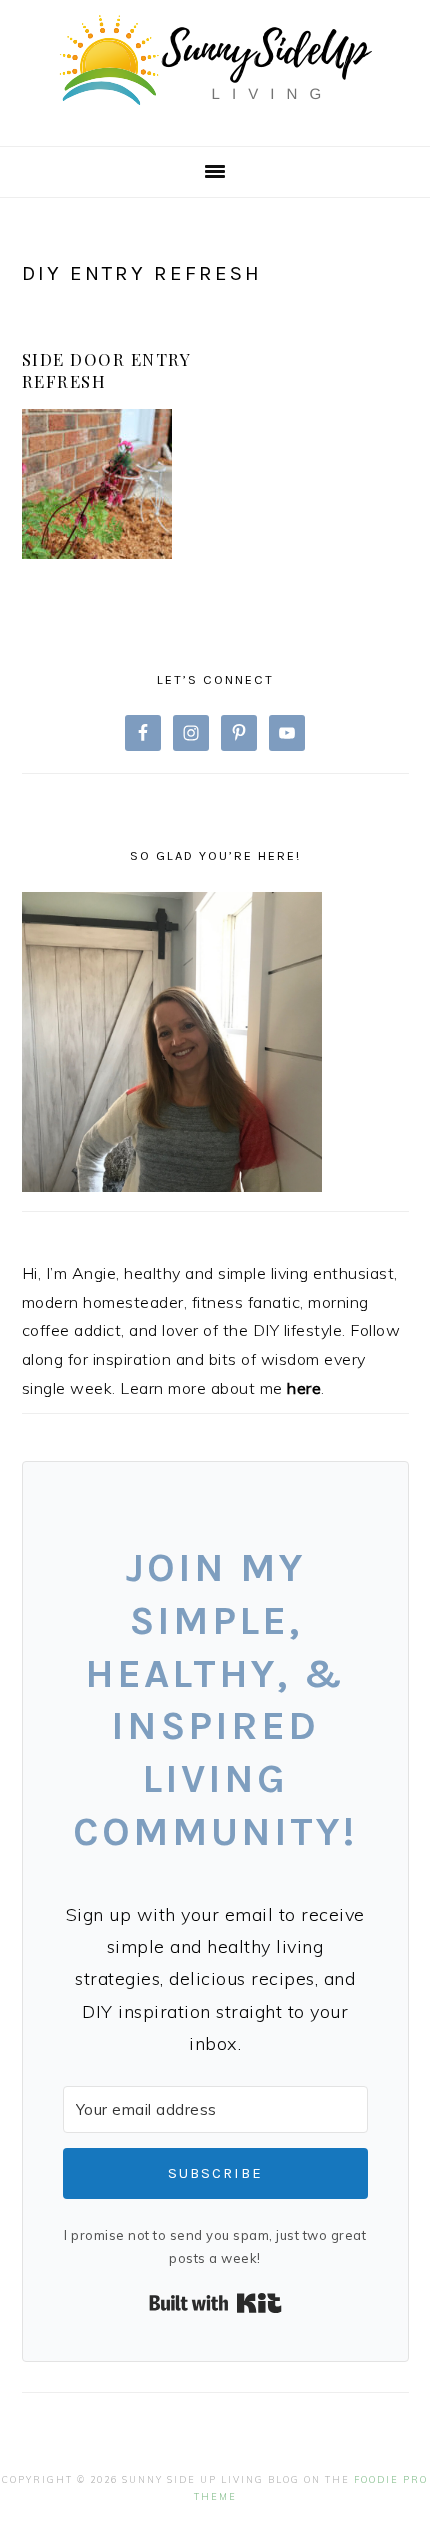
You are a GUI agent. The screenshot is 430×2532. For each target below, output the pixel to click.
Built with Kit (215, 2303)
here (304, 1388)
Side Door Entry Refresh (106, 370)
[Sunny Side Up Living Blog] (215, 114)
